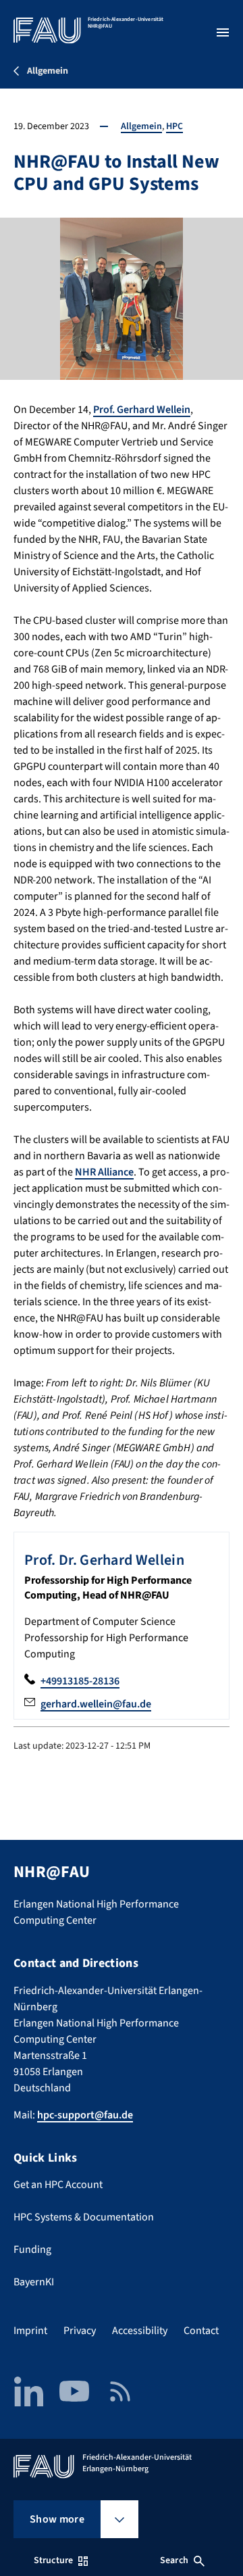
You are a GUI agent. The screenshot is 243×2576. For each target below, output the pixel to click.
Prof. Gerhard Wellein (142, 410)
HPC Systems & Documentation (84, 2217)
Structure (53, 2560)
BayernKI (34, 2282)
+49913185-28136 (80, 1681)
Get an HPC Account (58, 2185)
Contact (201, 2331)
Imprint (30, 2331)
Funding (32, 2250)
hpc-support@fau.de (85, 2115)
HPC (174, 126)
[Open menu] (223, 32)
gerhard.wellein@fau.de (96, 1704)
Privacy (80, 2331)
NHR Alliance (104, 1172)
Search (174, 2560)
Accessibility (140, 2331)
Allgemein (141, 126)
